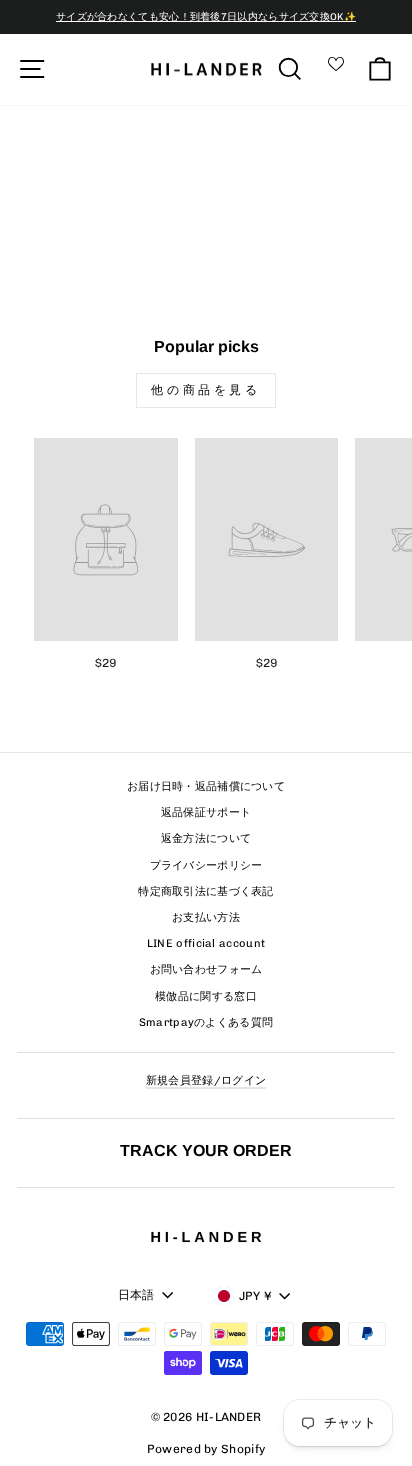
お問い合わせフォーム (206, 969)
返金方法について (206, 838)
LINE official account (206, 943)
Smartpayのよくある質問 (206, 1022)
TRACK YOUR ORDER (206, 1150)
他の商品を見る (205, 390)
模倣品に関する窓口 (206, 996)
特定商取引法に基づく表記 (206, 891)
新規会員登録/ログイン (206, 1080)
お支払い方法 (206, 917)
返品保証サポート (206, 812)
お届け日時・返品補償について (206, 786)
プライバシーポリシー (206, 865)
